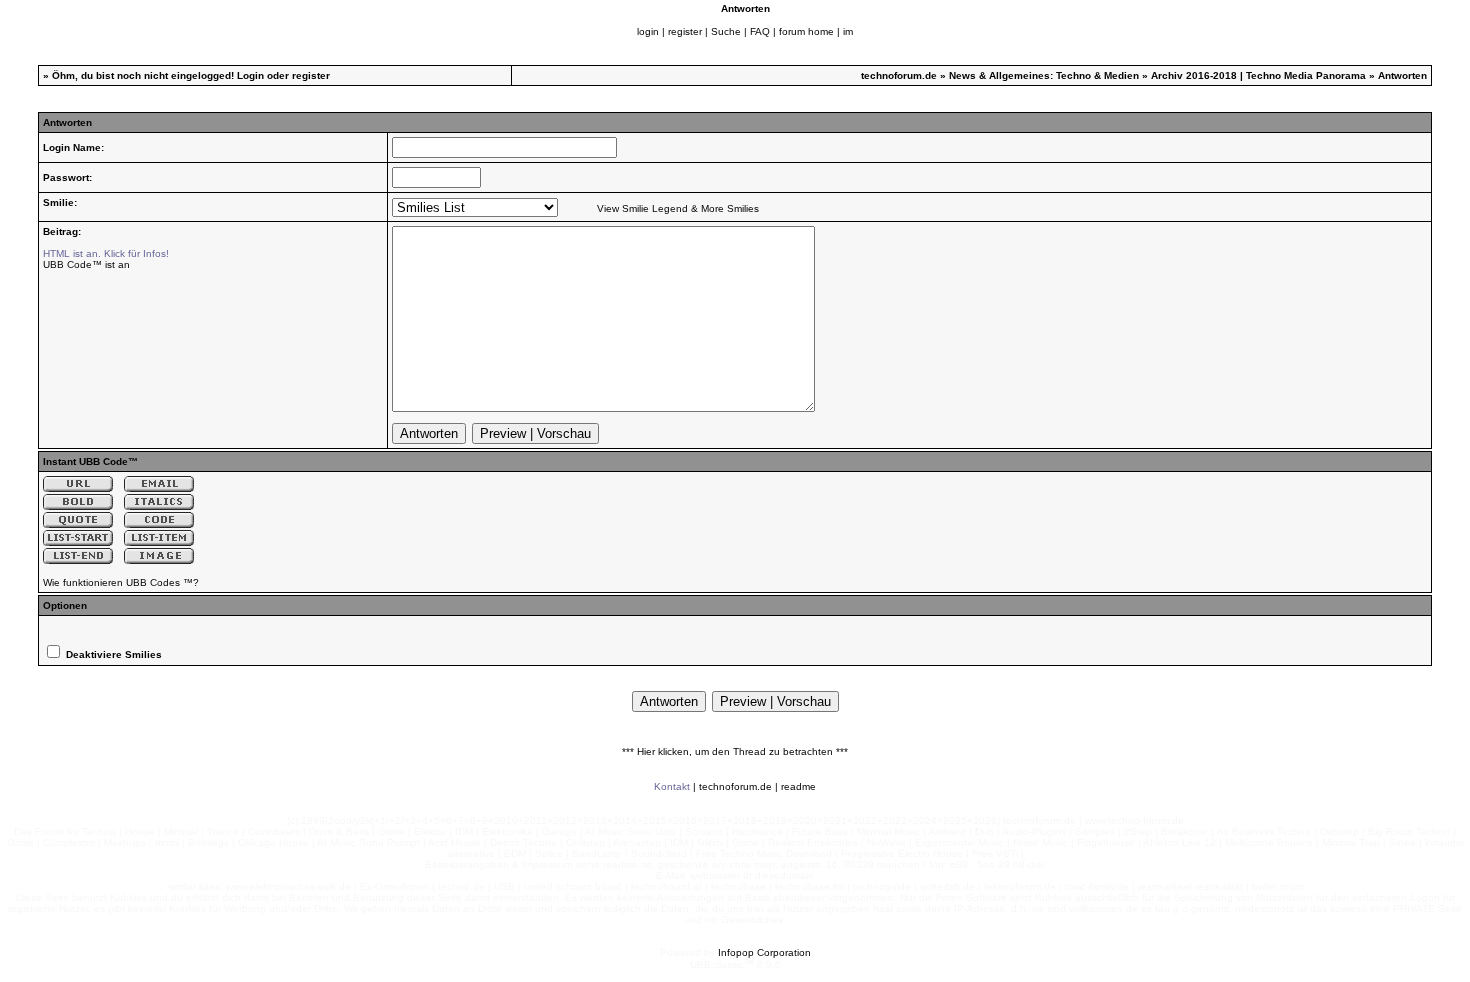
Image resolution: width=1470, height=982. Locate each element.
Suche (726, 31)
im (848, 31)
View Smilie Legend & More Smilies (678, 208)
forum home (806, 31)
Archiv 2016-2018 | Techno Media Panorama (1258, 75)
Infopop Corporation (764, 952)
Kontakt (672, 786)
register (685, 31)
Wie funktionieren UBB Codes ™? (121, 582)
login (648, 31)
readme (798, 786)
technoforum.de (899, 75)
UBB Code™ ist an (86, 264)
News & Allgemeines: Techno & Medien (1044, 75)
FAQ (760, 31)
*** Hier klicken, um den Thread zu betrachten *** (735, 751)
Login (250, 75)
